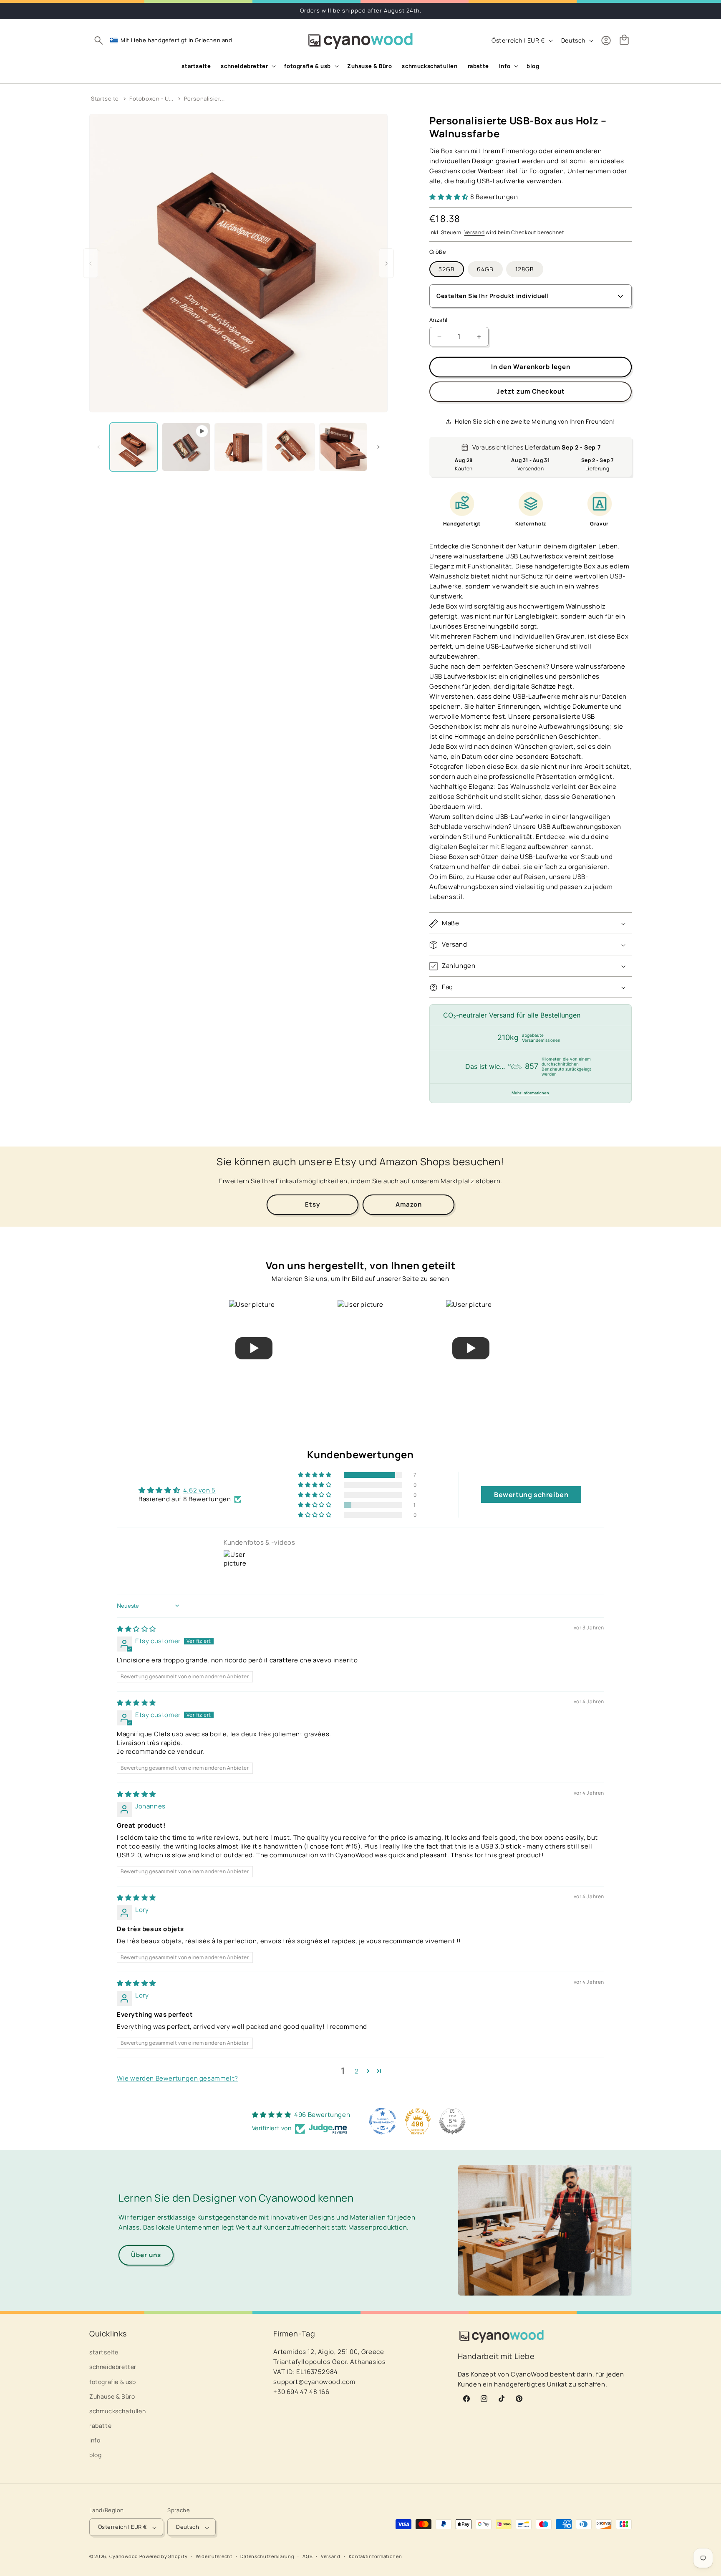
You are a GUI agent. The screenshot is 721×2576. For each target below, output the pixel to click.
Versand (475, 233)
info (95, 2441)
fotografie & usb (113, 2382)
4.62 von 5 (199, 1490)
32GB (447, 269)
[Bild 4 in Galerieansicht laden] (343, 447)
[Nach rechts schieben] (378, 447)
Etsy (313, 1204)
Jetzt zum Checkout (531, 392)
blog (95, 2455)
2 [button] (357, 2071)
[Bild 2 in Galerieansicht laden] (238, 447)
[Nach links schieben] (98, 447)
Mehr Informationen (530, 1093)
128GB (525, 269)
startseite (104, 2352)
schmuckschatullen (117, 2411)
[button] (98, 40)
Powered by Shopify (164, 2557)
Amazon (409, 1204)
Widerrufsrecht (214, 2556)
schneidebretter (113, 2367)
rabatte (100, 2426)
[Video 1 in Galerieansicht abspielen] (186, 447)
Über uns (146, 2255)
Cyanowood (124, 2557)
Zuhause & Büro (112, 2396)
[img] (136, 1629)
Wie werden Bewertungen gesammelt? (178, 2078)
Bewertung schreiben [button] (531, 1495)
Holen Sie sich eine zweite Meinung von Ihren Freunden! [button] (535, 421)
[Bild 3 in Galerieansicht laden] (291, 447)
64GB (485, 269)
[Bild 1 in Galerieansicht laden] (134, 447)
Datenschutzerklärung (267, 2556)
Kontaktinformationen (376, 2556)
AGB (308, 2556)
